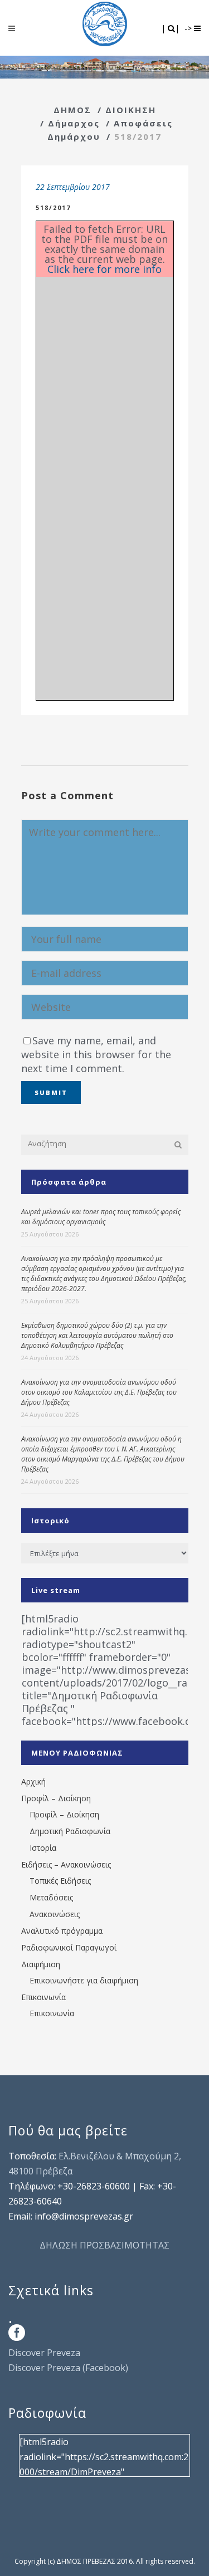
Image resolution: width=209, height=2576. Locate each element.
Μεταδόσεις (51, 1897)
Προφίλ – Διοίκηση (56, 1798)
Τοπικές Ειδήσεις (60, 1881)
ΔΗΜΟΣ (72, 110)
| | (171, 28)
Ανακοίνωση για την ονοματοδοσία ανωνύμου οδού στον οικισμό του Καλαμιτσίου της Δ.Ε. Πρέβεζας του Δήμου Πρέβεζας (99, 1392)
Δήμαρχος (74, 123)
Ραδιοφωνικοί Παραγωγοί (69, 1947)
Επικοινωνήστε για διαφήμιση (84, 1980)
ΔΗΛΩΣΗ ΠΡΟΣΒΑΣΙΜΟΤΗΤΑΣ (104, 2245)
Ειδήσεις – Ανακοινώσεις (66, 1864)
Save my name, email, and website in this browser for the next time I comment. (96, 1054)
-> (189, 28)
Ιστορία (43, 1848)
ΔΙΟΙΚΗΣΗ (131, 110)
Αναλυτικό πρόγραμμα (62, 1931)
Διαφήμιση (41, 1964)
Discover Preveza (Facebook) (68, 2368)
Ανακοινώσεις (55, 1914)
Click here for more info (104, 269)
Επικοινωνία (43, 1997)
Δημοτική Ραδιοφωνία (70, 1831)
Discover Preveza (44, 2353)
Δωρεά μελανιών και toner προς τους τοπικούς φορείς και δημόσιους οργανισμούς (101, 1217)
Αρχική (33, 1781)
